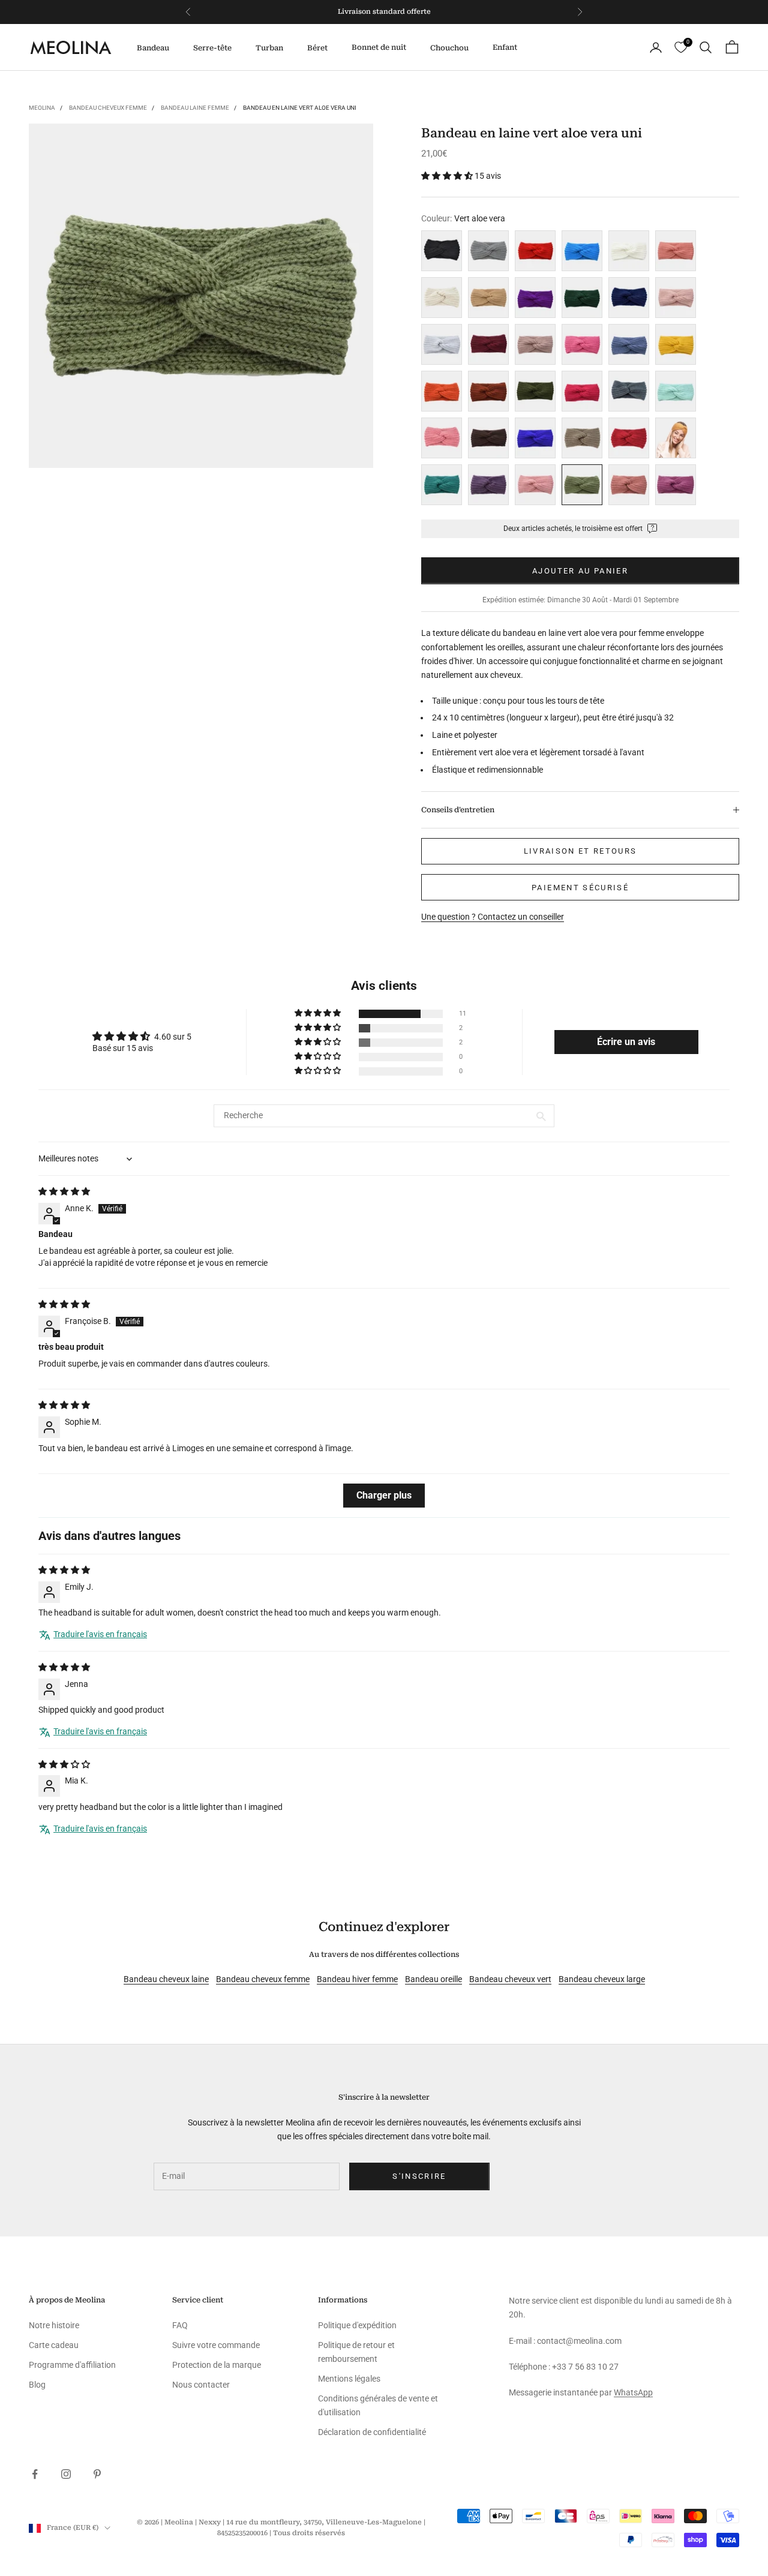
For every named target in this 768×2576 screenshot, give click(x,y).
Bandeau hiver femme (357, 1979)
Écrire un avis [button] (626, 1042)
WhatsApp (633, 2392)
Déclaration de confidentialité (372, 2432)
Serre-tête (212, 48)
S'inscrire (419, 2176)
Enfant (505, 47)
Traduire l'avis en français (100, 1634)
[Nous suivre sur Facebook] (35, 2474)
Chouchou (449, 48)
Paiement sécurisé (580, 888)
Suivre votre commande (216, 2345)
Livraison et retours (580, 851)
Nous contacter (201, 2385)
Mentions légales (349, 2379)
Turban (269, 48)
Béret (317, 48)
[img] (64, 1191)
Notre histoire (54, 2325)
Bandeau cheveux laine (166, 1979)
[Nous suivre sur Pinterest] (97, 2474)
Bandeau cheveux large (602, 1979)
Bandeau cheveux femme (108, 108)
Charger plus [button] (384, 1495)
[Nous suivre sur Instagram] (66, 2474)
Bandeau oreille (433, 1979)
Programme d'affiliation (72, 2365)
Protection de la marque (217, 2365)
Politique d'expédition (357, 2325)
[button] (448, 176)
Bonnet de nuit (379, 47)
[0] (681, 48)
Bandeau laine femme (195, 108)
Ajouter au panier (580, 571)
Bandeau (153, 48)
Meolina (42, 108)
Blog (37, 2385)
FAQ (180, 2325)
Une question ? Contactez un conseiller (493, 917)
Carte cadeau (54, 2345)
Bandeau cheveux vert (510, 1979)
